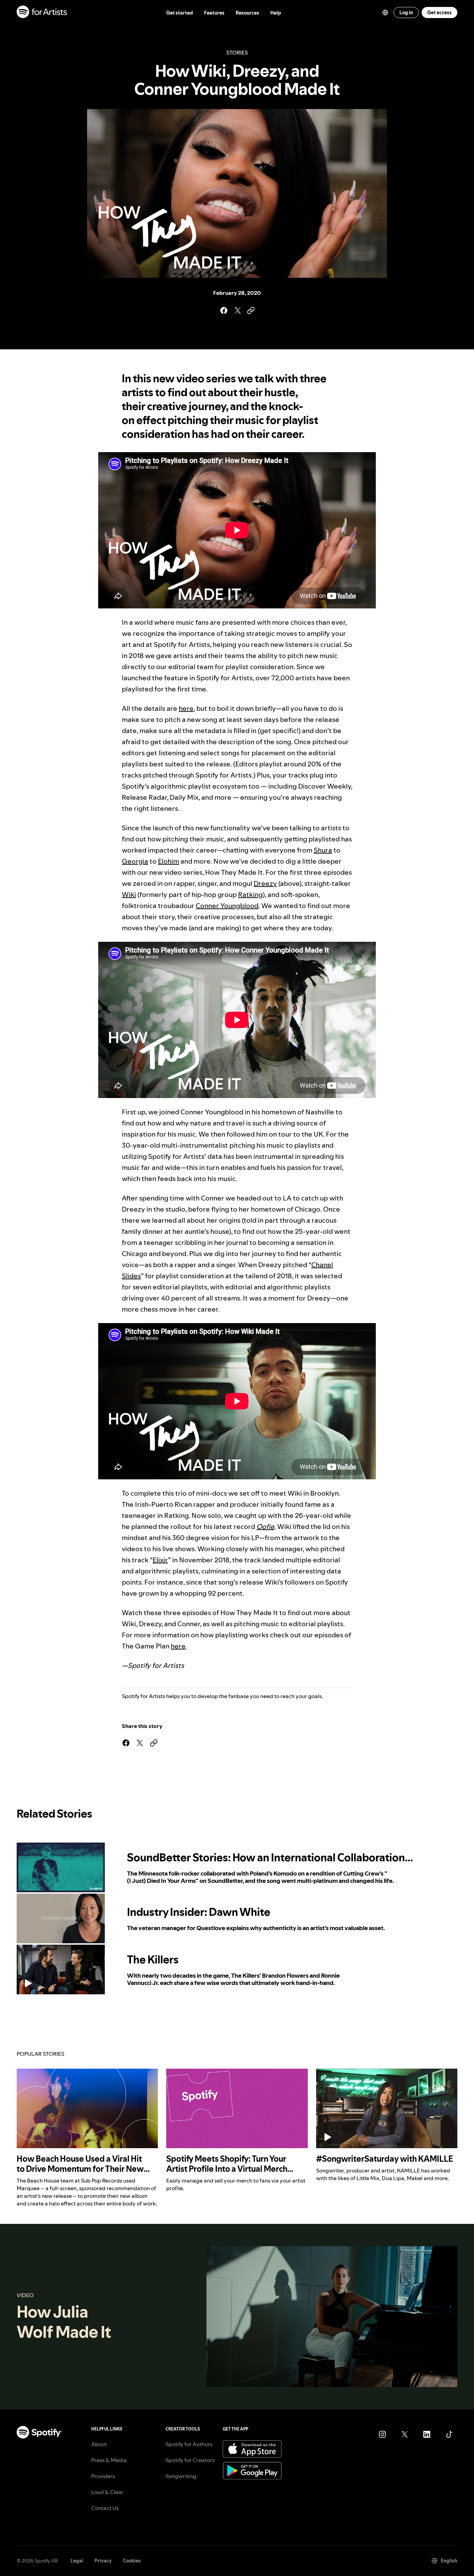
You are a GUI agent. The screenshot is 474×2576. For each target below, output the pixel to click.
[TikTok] (449, 2434)
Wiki (129, 895)
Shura (323, 850)
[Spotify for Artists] (42, 13)
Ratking (250, 895)
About (99, 2444)
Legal (77, 2561)
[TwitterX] (405, 2434)
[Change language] (385, 13)
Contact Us (105, 2508)
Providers (103, 2476)
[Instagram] (382, 2434)
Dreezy (265, 883)
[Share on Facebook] (223, 310)
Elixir (160, 1560)
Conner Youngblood (227, 906)
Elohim (168, 861)
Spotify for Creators (190, 2460)
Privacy (103, 2561)
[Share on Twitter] (237, 310)
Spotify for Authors (189, 2444)
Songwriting (181, 2476)
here (186, 708)
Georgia (135, 861)
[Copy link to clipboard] (251, 310)
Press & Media (109, 2460)
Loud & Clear (107, 2492)
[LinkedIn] (427, 2434)
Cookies (132, 2561)
